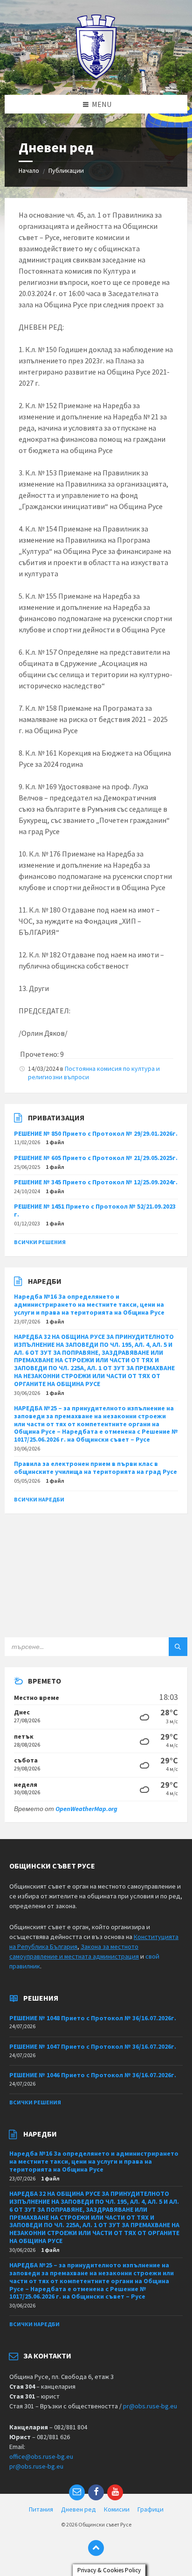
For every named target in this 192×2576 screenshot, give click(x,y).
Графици (151, 2509)
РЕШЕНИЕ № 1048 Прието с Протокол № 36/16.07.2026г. (93, 2018)
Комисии (117, 2509)
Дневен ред (79, 2509)
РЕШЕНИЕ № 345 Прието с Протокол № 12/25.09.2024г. (96, 1182)
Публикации (66, 170)
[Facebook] (96, 2492)
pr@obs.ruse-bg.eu (150, 2406)
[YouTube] (115, 2492)
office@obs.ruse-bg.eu (41, 2456)
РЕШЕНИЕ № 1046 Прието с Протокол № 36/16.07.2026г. (93, 2075)
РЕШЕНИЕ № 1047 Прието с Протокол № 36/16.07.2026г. (93, 2046)
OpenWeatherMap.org (86, 1809)
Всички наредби (39, 1499)
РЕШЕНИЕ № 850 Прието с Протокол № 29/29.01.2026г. (96, 1133)
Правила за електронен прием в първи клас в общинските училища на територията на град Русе (96, 1468)
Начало (29, 170)
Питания (41, 2509)
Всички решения (40, 1242)
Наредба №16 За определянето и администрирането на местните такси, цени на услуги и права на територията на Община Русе (89, 1304)
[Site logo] (96, 77)
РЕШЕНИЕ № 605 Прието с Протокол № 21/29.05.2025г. (96, 1158)
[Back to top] (96, 2548)
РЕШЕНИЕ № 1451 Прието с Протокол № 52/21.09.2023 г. (95, 1210)
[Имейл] (77, 2492)
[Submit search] (178, 1647)
